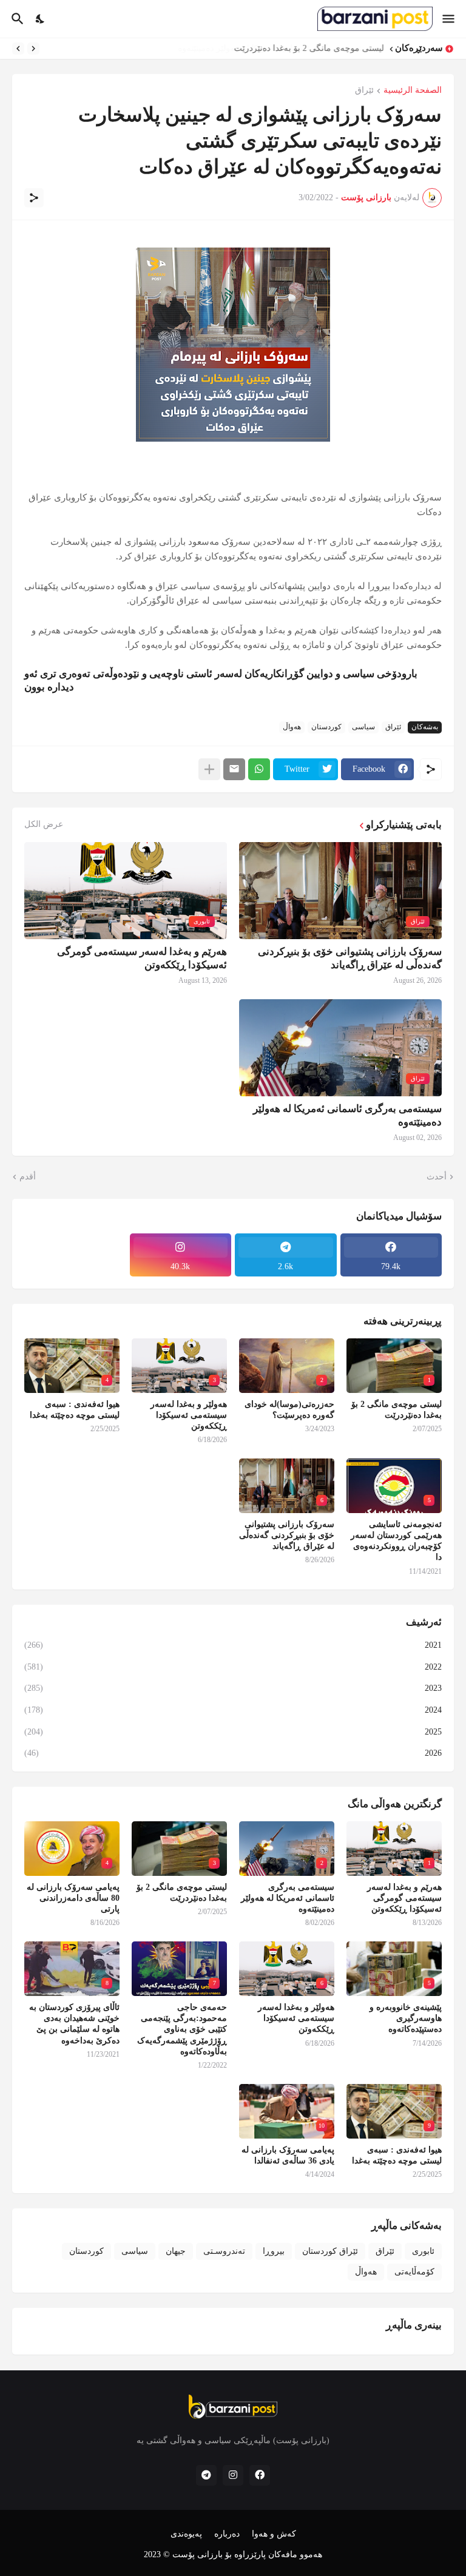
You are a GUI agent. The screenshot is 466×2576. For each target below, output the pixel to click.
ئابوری (423, 2251)
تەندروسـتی (224, 2251)
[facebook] (260, 2475)
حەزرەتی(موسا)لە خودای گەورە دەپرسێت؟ (289, 1410)
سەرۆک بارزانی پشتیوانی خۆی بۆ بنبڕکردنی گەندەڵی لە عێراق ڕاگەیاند (350, 958)
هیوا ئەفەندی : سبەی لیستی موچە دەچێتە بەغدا (75, 1410)
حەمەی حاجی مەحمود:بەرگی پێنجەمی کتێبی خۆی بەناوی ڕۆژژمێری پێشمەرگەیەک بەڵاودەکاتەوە (182, 2029)
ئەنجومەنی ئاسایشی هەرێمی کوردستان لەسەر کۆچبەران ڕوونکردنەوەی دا (396, 1541)
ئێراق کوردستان (330, 2251)
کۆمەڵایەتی (414, 2272)
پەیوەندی (186, 2534)
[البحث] (16, 19)
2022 (233, 1667)
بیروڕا (274, 2251)
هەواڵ (292, 727)
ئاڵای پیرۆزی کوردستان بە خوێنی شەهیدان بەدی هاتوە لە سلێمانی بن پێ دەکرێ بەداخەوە (74, 2024)
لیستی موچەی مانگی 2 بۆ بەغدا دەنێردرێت (309, 48)
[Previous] (33, 49)
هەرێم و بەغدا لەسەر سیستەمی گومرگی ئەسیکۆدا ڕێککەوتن (142, 958)
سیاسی (363, 727)
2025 (233, 1732)
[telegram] (206, 2475)
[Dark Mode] (41, 19)
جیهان (176, 2251)
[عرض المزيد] (209, 769)
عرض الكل (44, 824)
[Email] (234, 769)
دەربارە (227, 2534)
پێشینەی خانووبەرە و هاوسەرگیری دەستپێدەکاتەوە (406, 2018)
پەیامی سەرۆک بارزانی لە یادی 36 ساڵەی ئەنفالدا (288, 2155)
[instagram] (233, 2475)
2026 (233, 1753)
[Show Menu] (449, 19)
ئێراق (364, 90)
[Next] (18, 49)
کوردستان (326, 727)
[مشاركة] (34, 198)
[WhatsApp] (259, 769)
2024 (233, 1710)
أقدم (28, 1177)
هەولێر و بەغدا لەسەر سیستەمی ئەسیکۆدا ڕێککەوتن (189, 1415)
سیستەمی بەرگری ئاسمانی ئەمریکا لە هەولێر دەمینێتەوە (347, 1115)
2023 (233, 1688)
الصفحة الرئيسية (413, 90)
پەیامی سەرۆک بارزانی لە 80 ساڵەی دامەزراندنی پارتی (73, 1898)
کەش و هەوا (274, 2534)
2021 (233, 1645)
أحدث (437, 1177)
